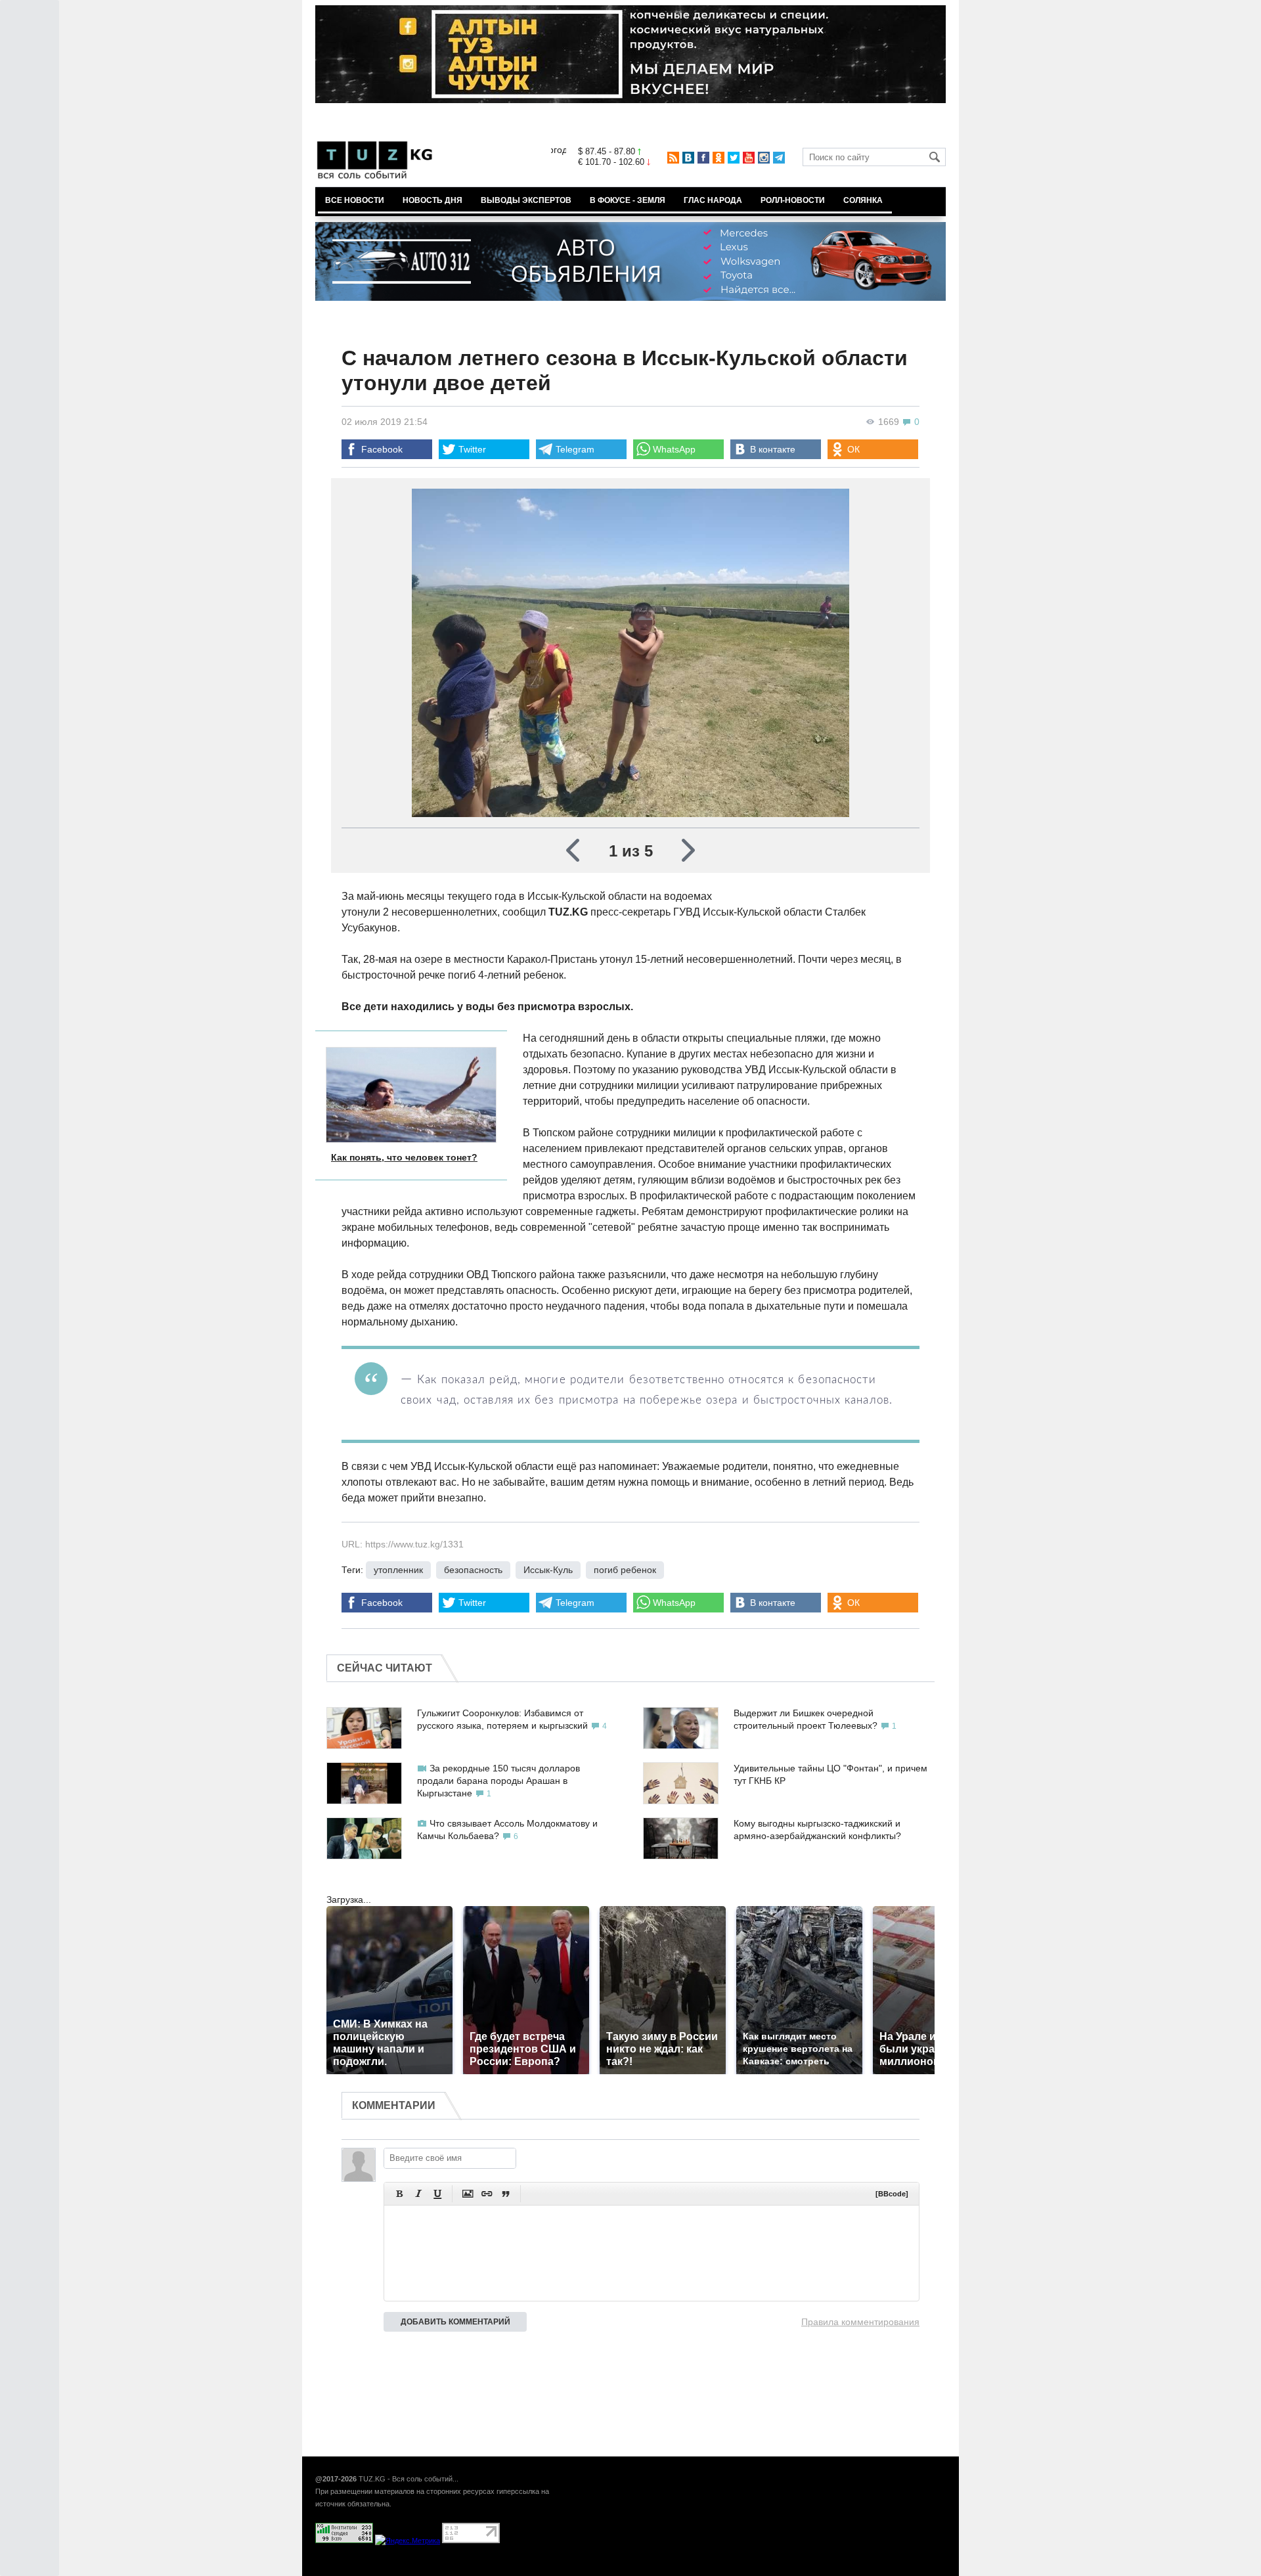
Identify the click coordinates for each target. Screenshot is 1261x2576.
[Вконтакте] (688, 158)
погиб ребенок (625, 1570)
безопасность (473, 1570)
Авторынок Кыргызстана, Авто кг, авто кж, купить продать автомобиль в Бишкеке (475, 2569)
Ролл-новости (793, 200)
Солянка (863, 200)
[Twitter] (734, 158)
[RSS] (673, 158)
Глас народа (713, 200)
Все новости (355, 200)
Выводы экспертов (526, 200)
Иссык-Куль (548, 1570)
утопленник (398, 1570)
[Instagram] (764, 158)
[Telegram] (779, 158)
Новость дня (432, 200)
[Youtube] (749, 158)
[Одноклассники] (719, 158)
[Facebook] (703, 158)
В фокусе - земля (628, 200)
